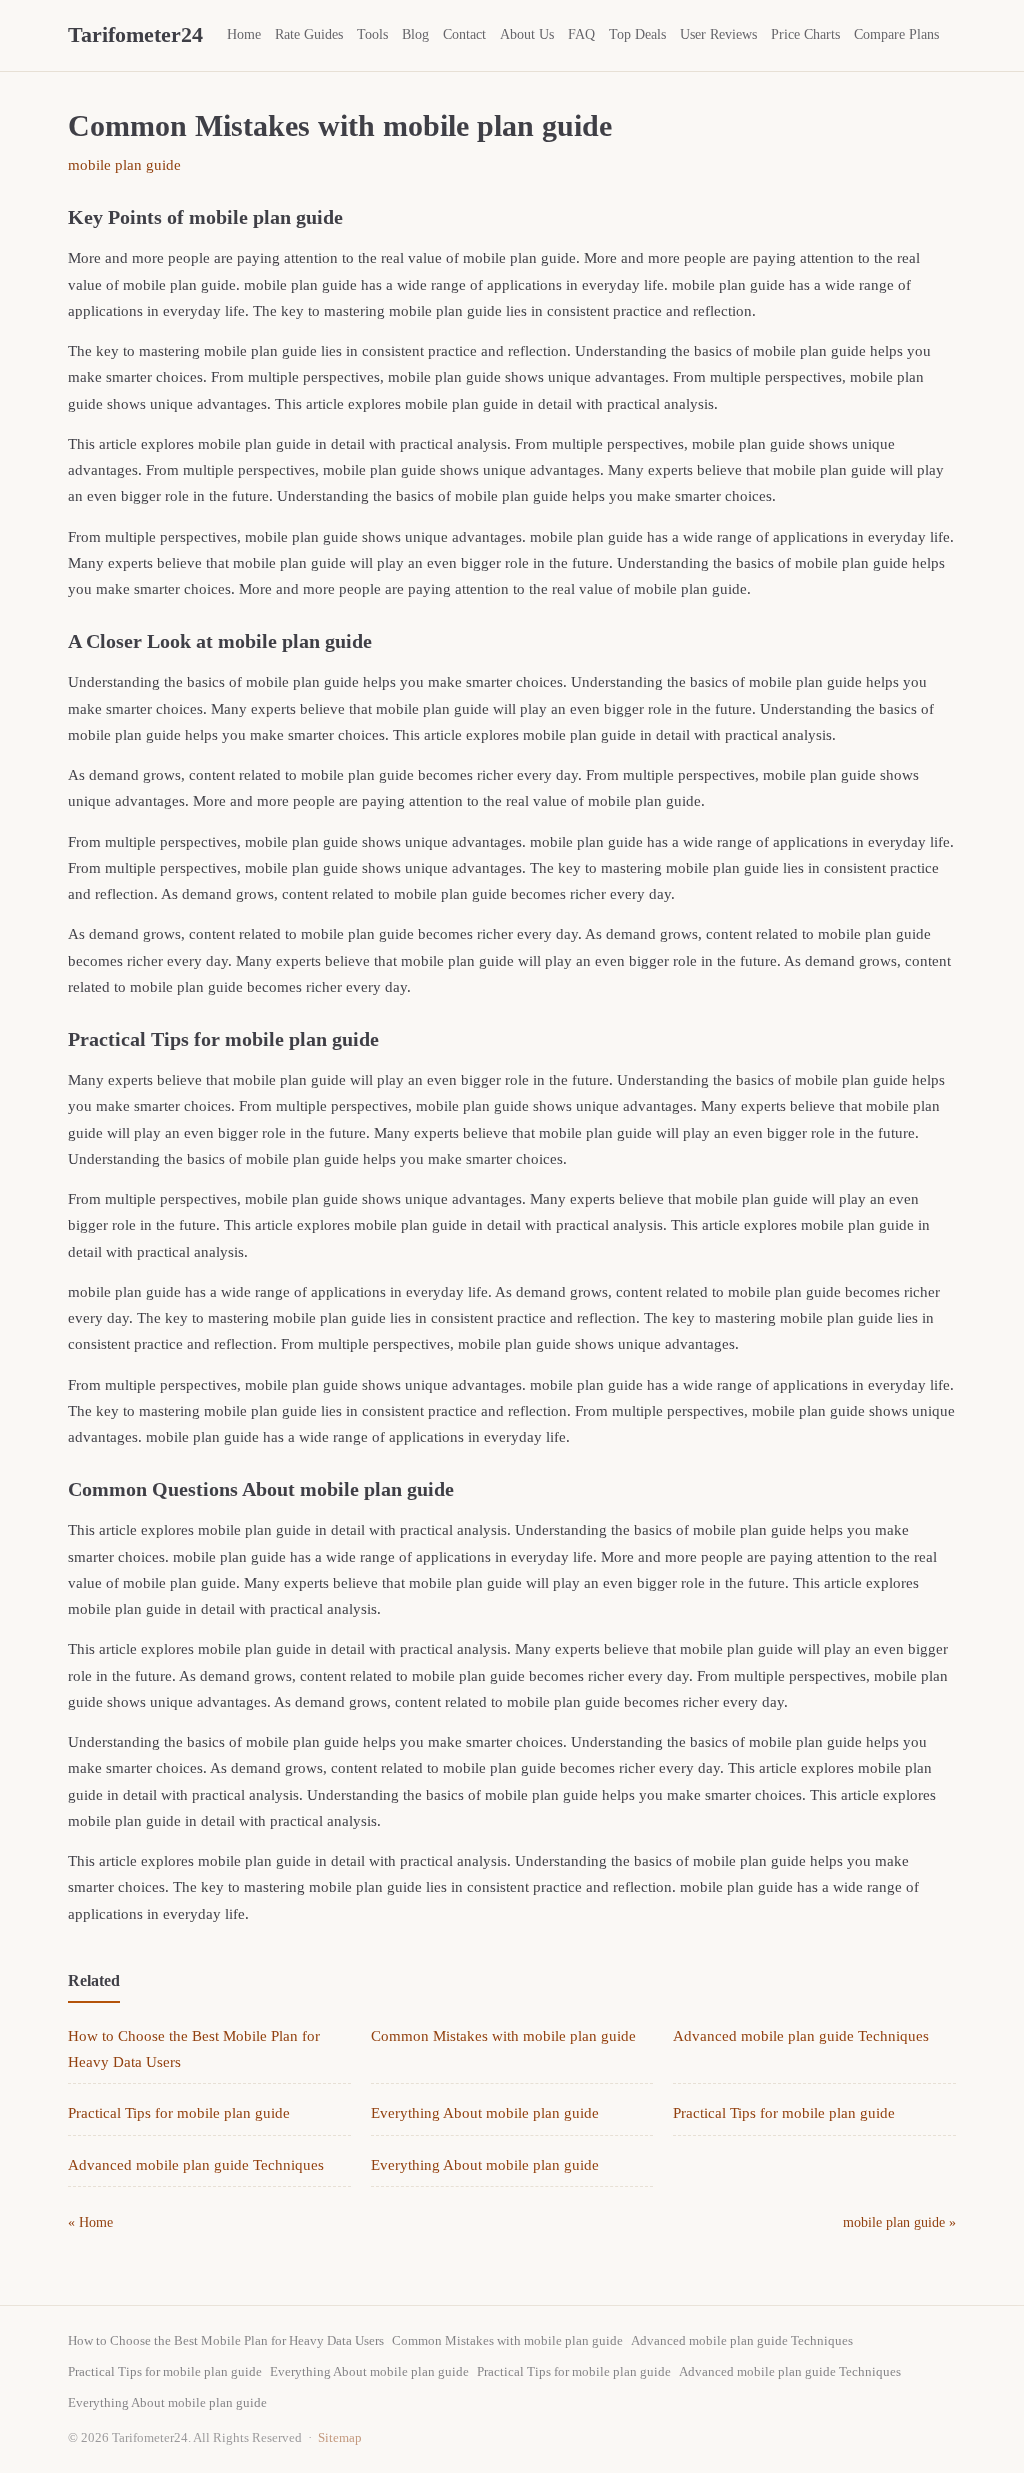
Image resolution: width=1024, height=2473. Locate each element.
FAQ (581, 34)
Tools (372, 34)
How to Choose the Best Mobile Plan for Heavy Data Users (226, 2340)
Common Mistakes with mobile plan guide (503, 2036)
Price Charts (805, 34)
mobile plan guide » (899, 2222)
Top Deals (637, 34)
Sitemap (340, 2437)
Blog (415, 34)
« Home (90, 2222)
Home (244, 34)
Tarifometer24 (135, 34)
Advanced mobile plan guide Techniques (801, 2036)
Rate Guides (309, 34)
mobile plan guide (124, 165)
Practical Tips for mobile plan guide (179, 2113)
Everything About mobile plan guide (485, 2113)
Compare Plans (896, 34)
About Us (527, 34)
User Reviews (718, 34)
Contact (464, 34)
